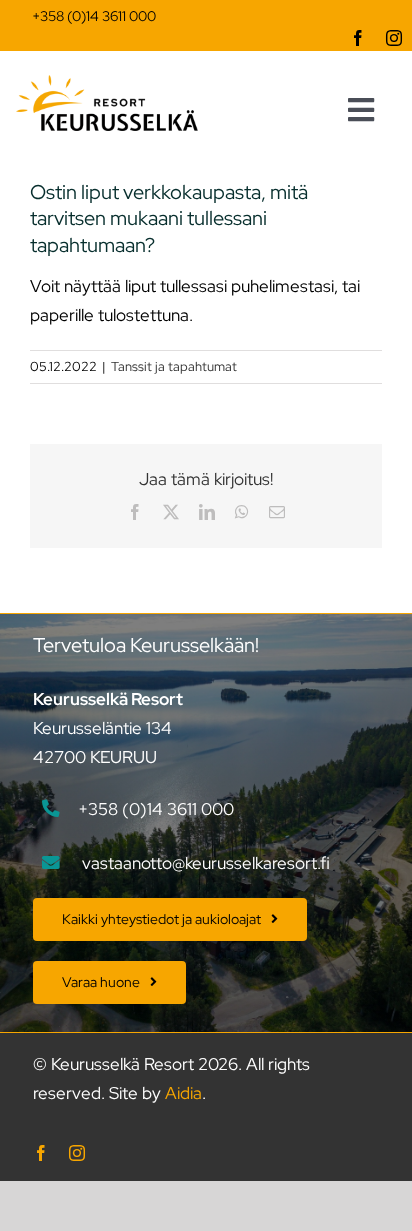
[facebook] (358, 38)
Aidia (183, 1093)
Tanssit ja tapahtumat (174, 366)
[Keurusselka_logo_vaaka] (107, 83)
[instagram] (394, 38)
